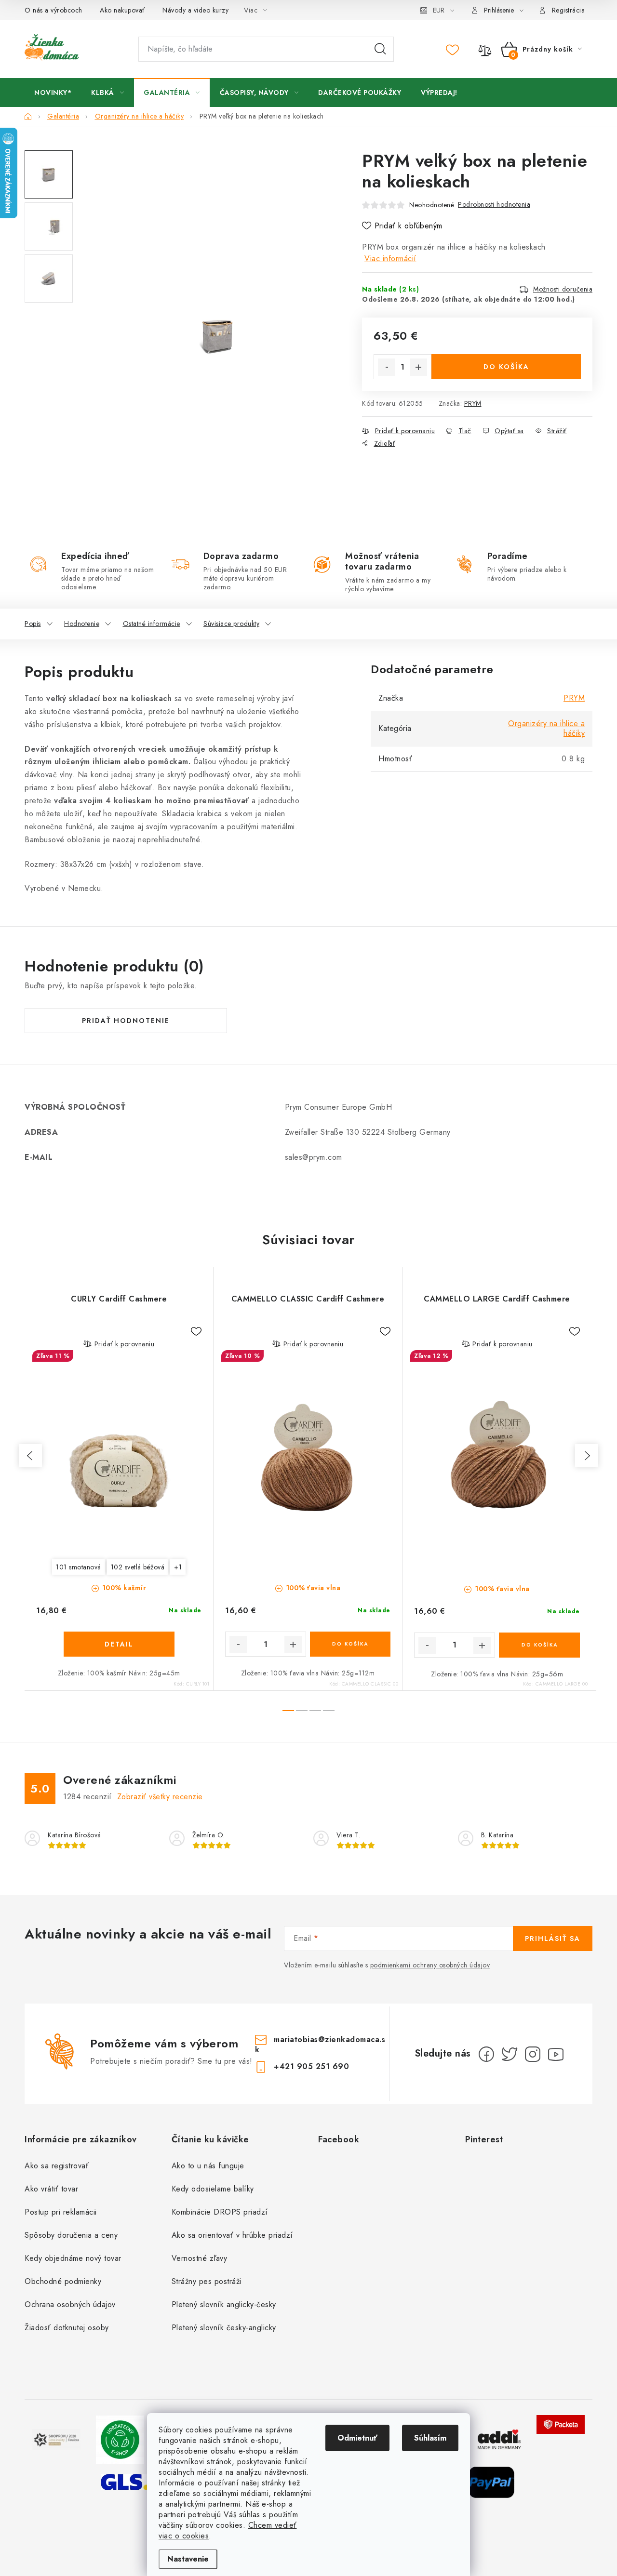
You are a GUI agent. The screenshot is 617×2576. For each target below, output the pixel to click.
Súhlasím (430, 2438)
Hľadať (380, 49)
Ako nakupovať (122, 10)
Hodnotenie (82, 624)
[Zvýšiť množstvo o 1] (418, 367)
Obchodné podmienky (63, 2281)
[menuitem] (53, 93)
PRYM (473, 403)
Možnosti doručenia (563, 289)
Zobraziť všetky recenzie (160, 1797)
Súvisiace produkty (231, 624)
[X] (510, 2054)
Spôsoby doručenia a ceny (71, 2235)
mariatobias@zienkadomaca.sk (320, 2044)
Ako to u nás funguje (208, 2166)
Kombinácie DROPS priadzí (220, 2212)
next (587, 1456)
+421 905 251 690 (311, 2066)
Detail (119, 1644)
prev (30, 1456)
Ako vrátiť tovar (51, 2189)
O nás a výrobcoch (54, 10)
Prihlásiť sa (553, 1939)
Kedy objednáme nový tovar (73, 2258)
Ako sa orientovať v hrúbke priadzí (232, 2235)
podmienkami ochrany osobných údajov (430, 1965)
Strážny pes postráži (207, 2281)
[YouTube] (556, 2054)
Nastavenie (188, 2559)
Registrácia (569, 10)
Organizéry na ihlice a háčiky (546, 728)
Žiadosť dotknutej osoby (67, 2328)
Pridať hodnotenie (126, 1021)
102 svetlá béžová (138, 1567)
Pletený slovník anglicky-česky (224, 2304)
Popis (33, 624)
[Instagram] (533, 2054)
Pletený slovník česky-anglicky (224, 2328)
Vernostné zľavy (200, 2258)
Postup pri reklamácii (61, 2212)
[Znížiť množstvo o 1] (387, 367)
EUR (439, 10)
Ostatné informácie (152, 624)
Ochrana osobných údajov (70, 2304)
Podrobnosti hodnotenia (494, 204)
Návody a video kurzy (195, 10)
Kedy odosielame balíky (213, 2189)
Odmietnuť (357, 2438)
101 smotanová (79, 1567)
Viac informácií (390, 259)
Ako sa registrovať (57, 2166)
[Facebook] (486, 2054)
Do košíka (506, 367)
